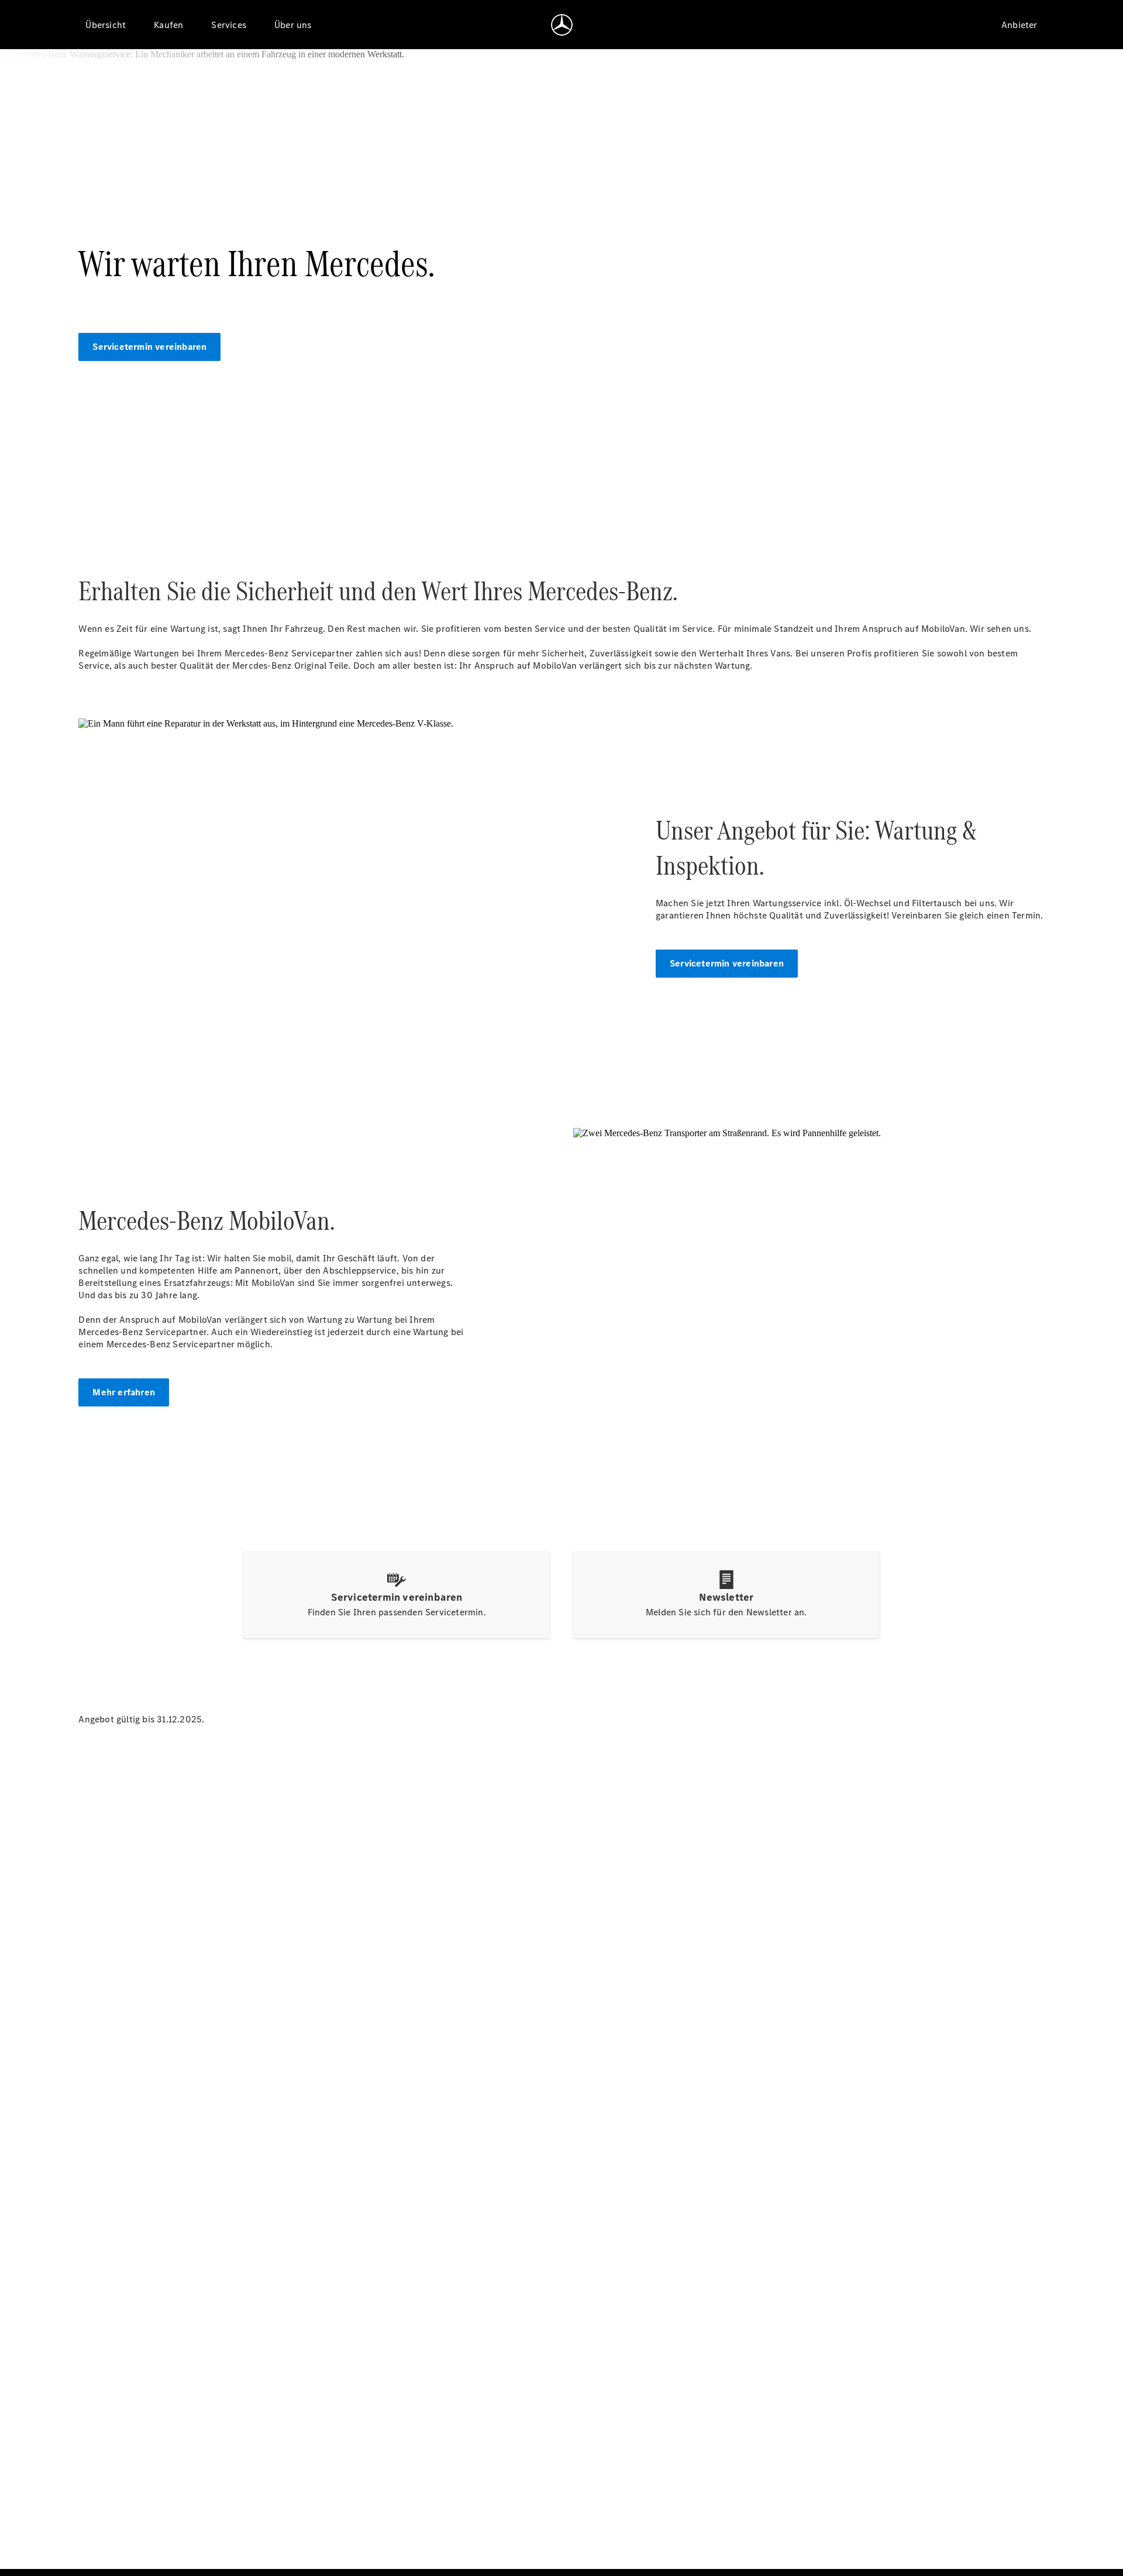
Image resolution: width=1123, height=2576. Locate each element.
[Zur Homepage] (562, 25)
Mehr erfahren (124, 1392)
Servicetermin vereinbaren (149, 347)
